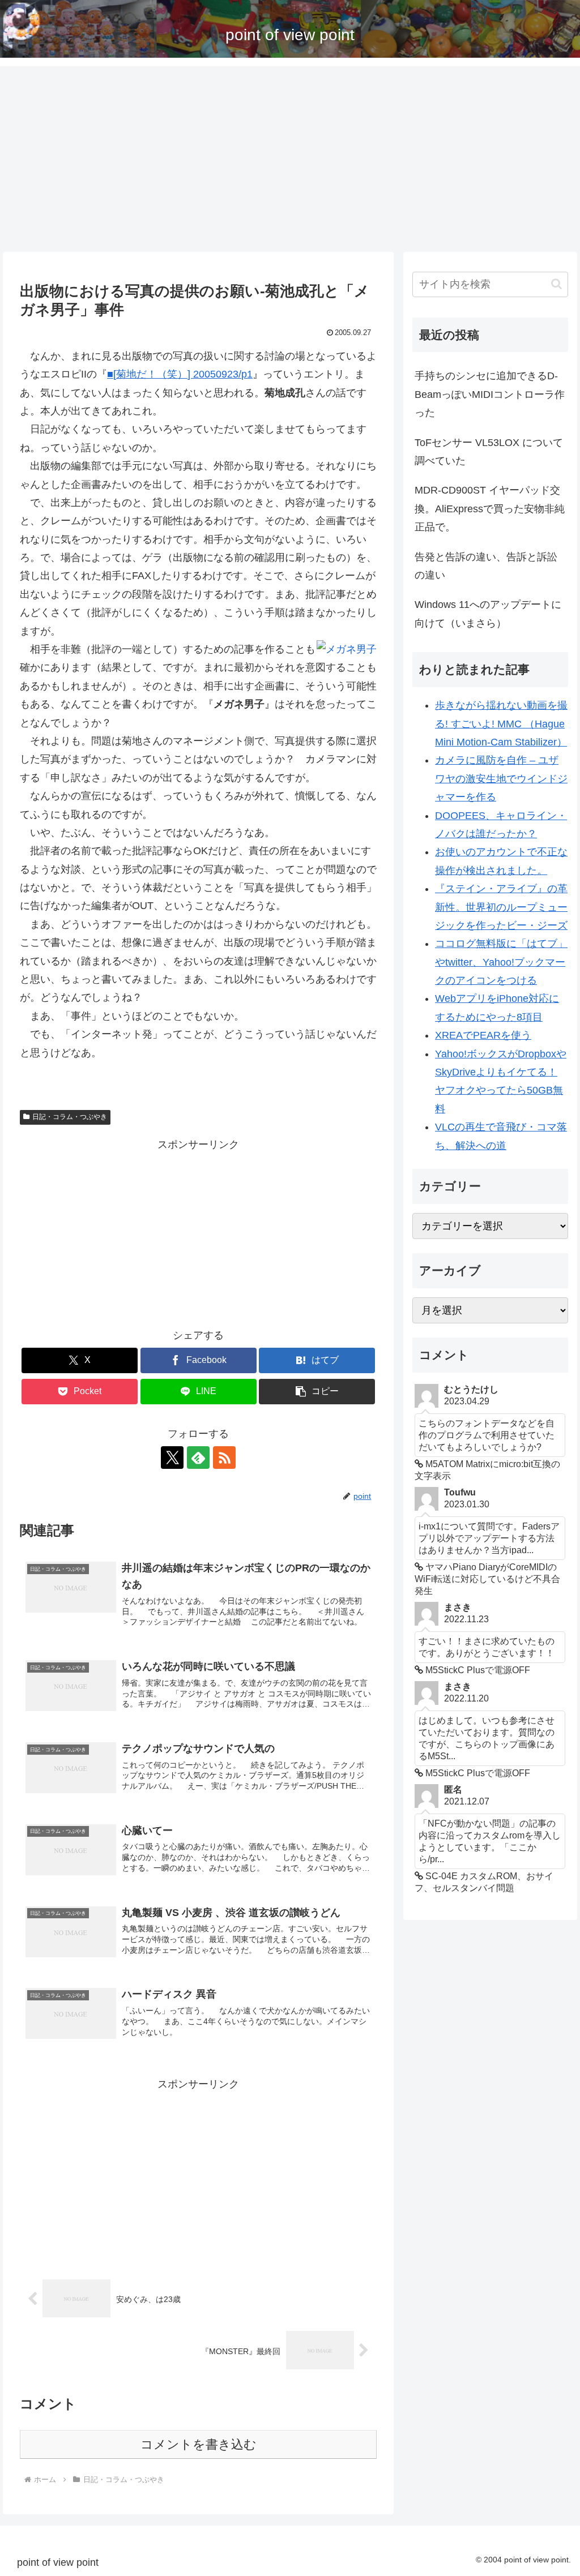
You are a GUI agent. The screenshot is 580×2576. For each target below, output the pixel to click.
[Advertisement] (290, 159)
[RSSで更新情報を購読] (224, 1458)
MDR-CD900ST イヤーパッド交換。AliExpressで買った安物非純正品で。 (490, 509)
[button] (317, 1392)
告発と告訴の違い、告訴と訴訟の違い (486, 566)
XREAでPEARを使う (483, 1035)
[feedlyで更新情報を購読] (198, 1458)
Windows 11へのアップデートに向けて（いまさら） (488, 614)
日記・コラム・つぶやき (70, 1117)
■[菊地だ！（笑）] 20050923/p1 (180, 374)
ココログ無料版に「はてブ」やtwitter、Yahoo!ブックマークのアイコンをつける (501, 962)
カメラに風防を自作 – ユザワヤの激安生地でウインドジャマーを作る (501, 779)
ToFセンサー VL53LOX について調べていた (489, 452)
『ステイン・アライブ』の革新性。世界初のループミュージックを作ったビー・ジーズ (501, 907)
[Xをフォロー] (172, 1458)
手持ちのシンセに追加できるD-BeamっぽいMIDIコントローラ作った (490, 394)
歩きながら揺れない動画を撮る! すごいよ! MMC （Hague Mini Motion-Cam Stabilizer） (501, 724)
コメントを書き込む (199, 2444)
